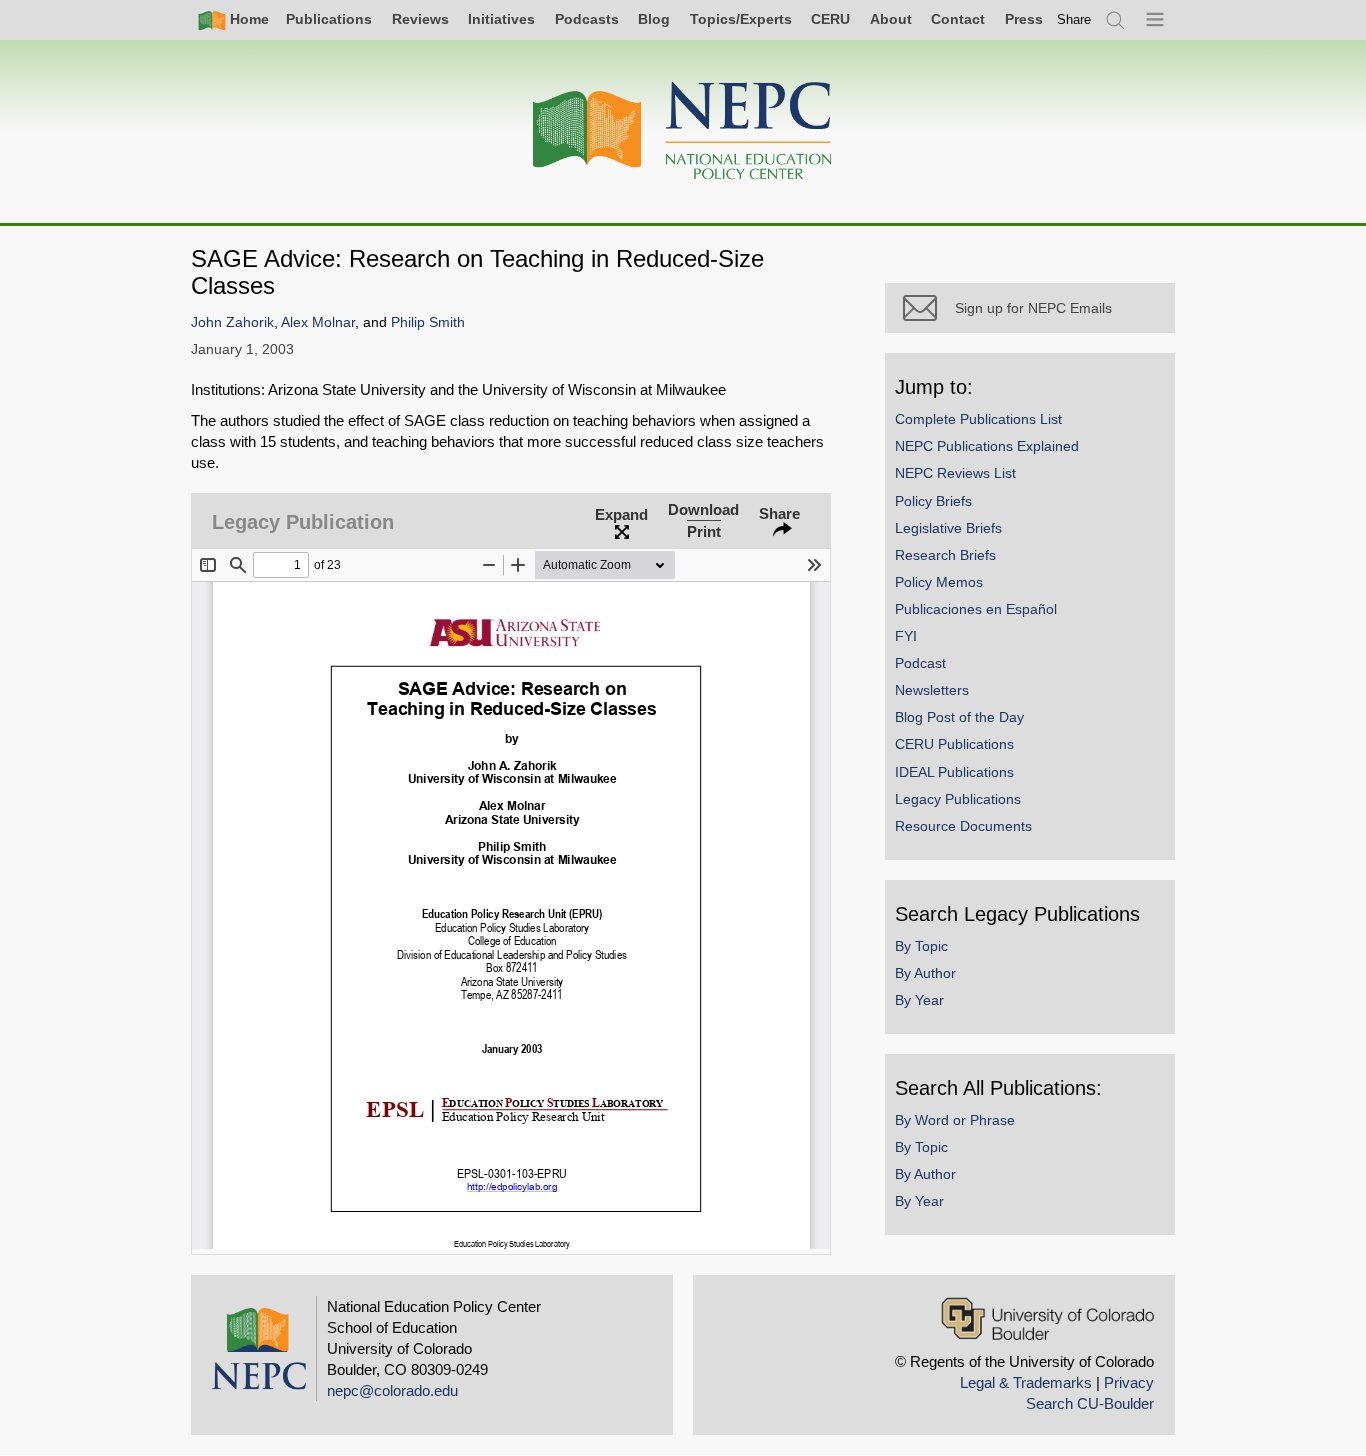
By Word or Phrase (955, 1120)
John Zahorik (232, 322)
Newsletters (932, 690)
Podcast (920, 663)
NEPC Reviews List (955, 473)
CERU (830, 19)
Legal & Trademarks (1026, 1382)
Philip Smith (428, 322)
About (891, 19)
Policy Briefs (933, 501)
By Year (919, 1000)
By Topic (921, 946)
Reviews (420, 19)
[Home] (683, 131)
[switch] (1074, 19)
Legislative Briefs (948, 528)
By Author (925, 973)
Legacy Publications (958, 799)
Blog (654, 19)
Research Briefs (945, 555)
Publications (329, 19)
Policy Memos (939, 582)
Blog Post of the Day (959, 717)
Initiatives (501, 19)
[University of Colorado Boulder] (1047, 1318)
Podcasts (587, 19)
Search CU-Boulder (1090, 1403)
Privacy (1129, 1382)
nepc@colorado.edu (392, 1390)
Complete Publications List (978, 419)
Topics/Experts (741, 19)
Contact (958, 19)
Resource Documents (963, 826)
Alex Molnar (318, 322)
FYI (906, 636)
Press (1024, 19)
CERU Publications (954, 744)
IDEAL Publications (954, 772)
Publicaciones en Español (976, 609)
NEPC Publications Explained (987, 446)
